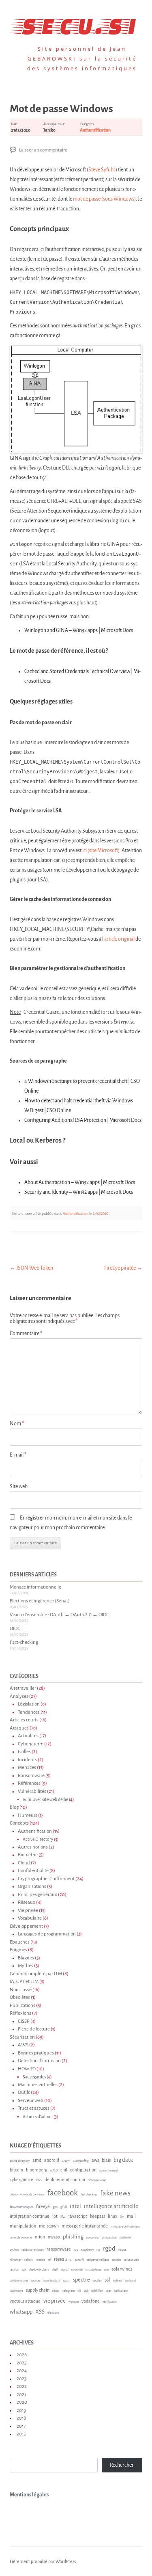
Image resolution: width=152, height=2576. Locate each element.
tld (79, 2291)
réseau (60, 2259)
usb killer (97, 2291)
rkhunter (16, 2260)
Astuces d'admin (38, 2117)
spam (67, 2281)
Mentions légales (29, 2495)
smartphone (93, 2270)
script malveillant (98, 2260)
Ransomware (31, 1776)
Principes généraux (37, 1895)
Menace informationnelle (35, 1587)
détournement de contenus (27, 2195)
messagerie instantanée (85, 2226)
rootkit (40, 2260)
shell (55, 2270)
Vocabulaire (30, 1918)
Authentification (95, 130)
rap (76, 2250)
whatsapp (21, 2312)
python (14, 2250)
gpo (55, 2207)
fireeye (43, 2206)
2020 (22, 2402)
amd (37, 2160)
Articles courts (24, 1720)
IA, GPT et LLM (24, 1982)
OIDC (15, 1629)
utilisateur (121, 2291)
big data (123, 2160)
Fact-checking (24, 1642)
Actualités (28, 1736)
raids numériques (33, 2250)
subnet (118, 2281)
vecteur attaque (25, 2301)
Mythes (26, 1966)
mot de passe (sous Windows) (104, 199)
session (14, 2270)
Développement (26, 1926)
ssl (107, 2280)
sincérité (77, 2270)
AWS (23, 2045)
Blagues (26, 1958)
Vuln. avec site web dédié (45, 1800)
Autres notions (33, 1847)
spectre (81, 2280)
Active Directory (38, 1839)
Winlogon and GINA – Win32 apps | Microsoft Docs (79, 630)
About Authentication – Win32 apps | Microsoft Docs (80, 1182)
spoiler (97, 2281)
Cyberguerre (31, 1744)
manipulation (23, 2226)
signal (65, 2270)
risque (122, 2250)
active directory (20, 2161)
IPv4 (63, 2217)
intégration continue (30, 2216)
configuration (83, 2170)
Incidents (27, 1760)
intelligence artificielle (111, 2206)
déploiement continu (65, 2180)
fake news (115, 2193)
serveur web (131, 2260)
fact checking (89, 2195)
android (52, 2160)
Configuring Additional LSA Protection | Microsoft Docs (83, 1120)
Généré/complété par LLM (36, 1974)
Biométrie (28, 1855)
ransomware (59, 2249)
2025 (21, 2363)
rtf (49, 2260)
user (109, 2291)
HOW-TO (27, 2069)
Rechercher (122, 2465)
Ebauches (20, 1942)
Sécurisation (22, 2037)
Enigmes (18, 1950)
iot (55, 2216)
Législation (29, 1704)
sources (36, 2281)
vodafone (91, 2301)
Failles (24, 1752)
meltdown (49, 2226)
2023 (21, 2379)
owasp (54, 2237)
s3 (71, 2260)
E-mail (18, 1455)
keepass (97, 2216)
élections (53, 2313)
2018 (21, 2418)
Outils (24, 2092)
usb (86, 2291)
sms (107, 2270)
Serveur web (31, 2101)
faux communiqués (21, 2207)
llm (122, 2217)
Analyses (19, 1696)
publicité (125, 2238)
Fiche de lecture (34, 2029)
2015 (21, 2434)
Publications (22, 2006)
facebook (63, 2193)
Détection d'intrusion (39, 2061)
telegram (69, 2291)
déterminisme (97, 2180)
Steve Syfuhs (102, 170)
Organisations (32, 1887)
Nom (17, 1424)
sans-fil (79, 2260)
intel (75, 2206)
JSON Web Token (31, 1268)
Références (29, 1783)
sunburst (131, 2281)
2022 (22, 2387)
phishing (73, 2237)
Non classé (21, 1990)
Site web (19, 1487)
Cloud (24, 1863)
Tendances (29, 1712)
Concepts (19, 1823)
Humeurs (28, 1815)
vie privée (55, 2301)
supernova (16, 2291)
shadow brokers (39, 2270)
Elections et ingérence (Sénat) (40, 1601)
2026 (22, 2355)
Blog (14, 1807)
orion (40, 2237)
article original (119, 939)
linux (112, 2216)
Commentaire (26, 1333)
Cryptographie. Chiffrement (46, 1879)
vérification (110, 2302)
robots (29, 2260)
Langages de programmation (47, 1934)
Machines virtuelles (38, 2085)
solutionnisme (19, 2281)
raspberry (87, 2250)
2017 (21, 2426)
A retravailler (23, 1688)
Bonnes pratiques (36, 2053)
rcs (98, 2250)
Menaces (27, 1767)
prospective (109, 2238)
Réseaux (27, 1902)
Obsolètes (20, 1997)
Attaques (19, 1728)
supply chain (38, 2290)
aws (95, 2160)
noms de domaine (21, 2238)
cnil (64, 2170)
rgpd (109, 2248)
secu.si (76, 24)
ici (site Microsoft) (101, 851)
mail (131, 2216)
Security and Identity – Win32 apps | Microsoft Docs (79, 1192)
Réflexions (20, 2013)
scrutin (116, 2260)
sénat (56, 2291)
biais (106, 2160)
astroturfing (81, 2161)
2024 (22, 2371)
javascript (78, 2216)
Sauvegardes (34, 2077)
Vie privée (28, 1910)
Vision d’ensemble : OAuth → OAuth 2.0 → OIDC (59, 1615)
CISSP (24, 2021)
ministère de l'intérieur (125, 2227)
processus (93, 2238)
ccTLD (54, 2171)
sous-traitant (52, 2281)
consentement (109, 2171)
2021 (21, 2395)
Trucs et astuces (34, 2108)
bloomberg (37, 2170)
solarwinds (122, 2269)
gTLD (64, 2207)
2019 (21, 2410)
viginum (74, 2302)
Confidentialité (33, 1871)
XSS (40, 2312)
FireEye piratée (123, 1268)
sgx (24, 2270)
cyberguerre (21, 2180)
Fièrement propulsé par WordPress (43, 2561)
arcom (66, 2161)
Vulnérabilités (32, 1791)
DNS (39, 2180)
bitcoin (16, 2170)
